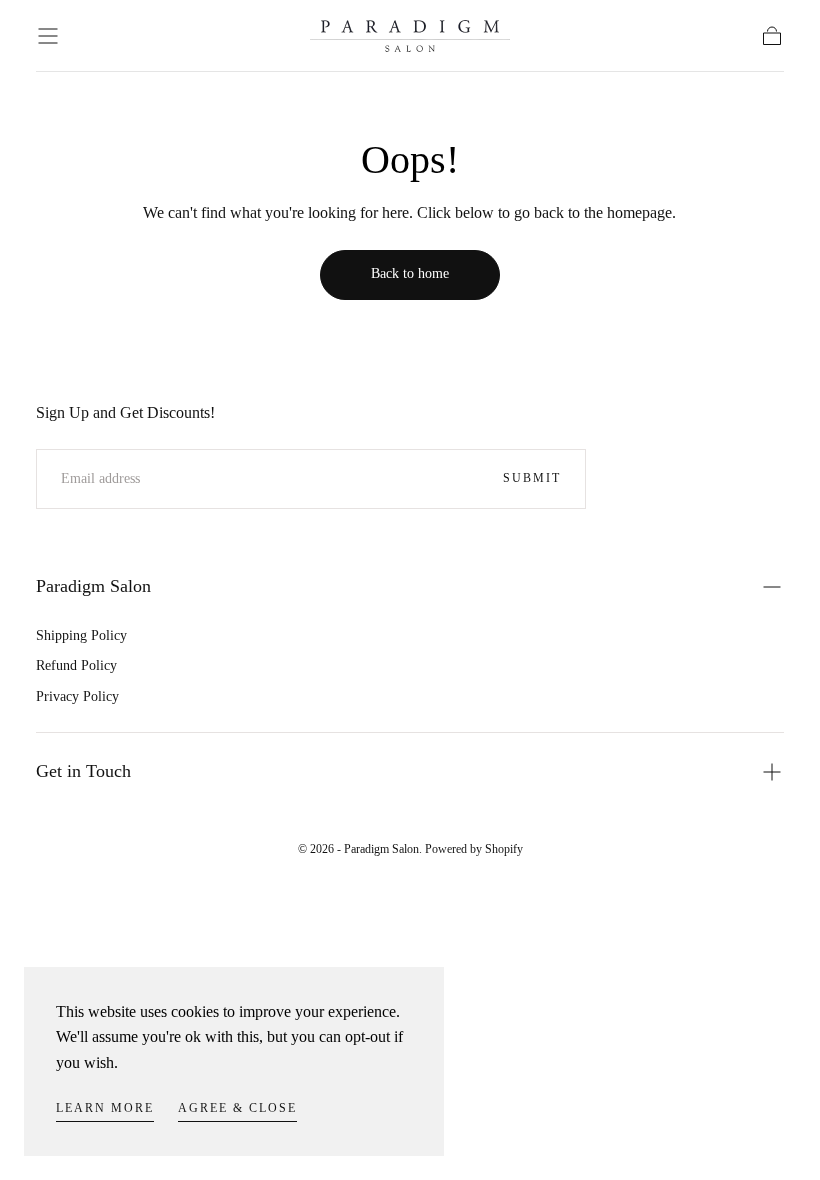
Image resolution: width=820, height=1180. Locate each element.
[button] (48, 36)
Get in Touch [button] (83, 771)
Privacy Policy (77, 696)
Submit (532, 478)
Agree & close (237, 1108)
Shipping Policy (81, 635)
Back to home (410, 273)
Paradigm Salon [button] (93, 586)
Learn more (105, 1108)
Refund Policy (76, 665)
